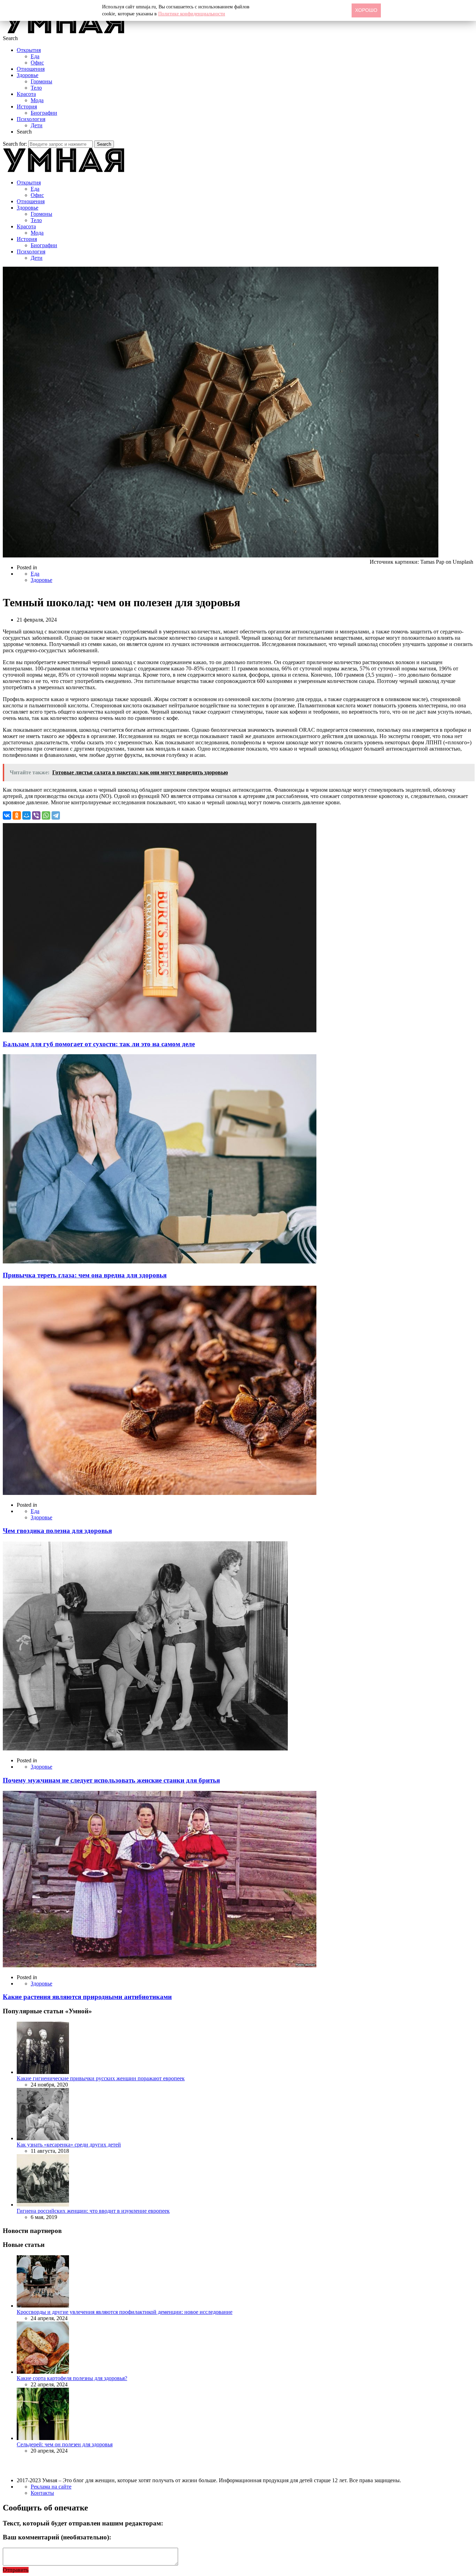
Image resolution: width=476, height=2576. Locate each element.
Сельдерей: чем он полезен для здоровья (65, 2444)
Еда (35, 56)
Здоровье (28, 75)
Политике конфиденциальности (192, 14)
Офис (37, 63)
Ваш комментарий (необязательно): (57, 2537)
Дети (37, 125)
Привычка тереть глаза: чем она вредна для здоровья (85, 1275)
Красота (26, 94)
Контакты (42, 2493)
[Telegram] (56, 815)
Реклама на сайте (51, 2487)
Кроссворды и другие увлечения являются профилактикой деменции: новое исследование (125, 2312)
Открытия (29, 50)
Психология (31, 119)
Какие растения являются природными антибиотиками (87, 1997)
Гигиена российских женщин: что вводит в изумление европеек (93, 2211)
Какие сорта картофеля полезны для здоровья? (72, 2378)
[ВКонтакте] (7, 815)
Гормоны (41, 81)
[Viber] (36, 815)
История (27, 107)
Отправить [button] (16, 2570)
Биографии (44, 113)
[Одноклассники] (17, 815)
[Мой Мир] (26, 815)
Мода (37, 100)
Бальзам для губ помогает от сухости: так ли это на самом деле (99, 1044)
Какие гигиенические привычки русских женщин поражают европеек (101, 2078)
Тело (36, 88)
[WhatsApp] (46, 815)
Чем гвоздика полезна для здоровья (57, 1531)
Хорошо (366, 10)
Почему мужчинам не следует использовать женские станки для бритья (111, 1780)
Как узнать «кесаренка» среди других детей (69, 2145)
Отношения (31, 69)
